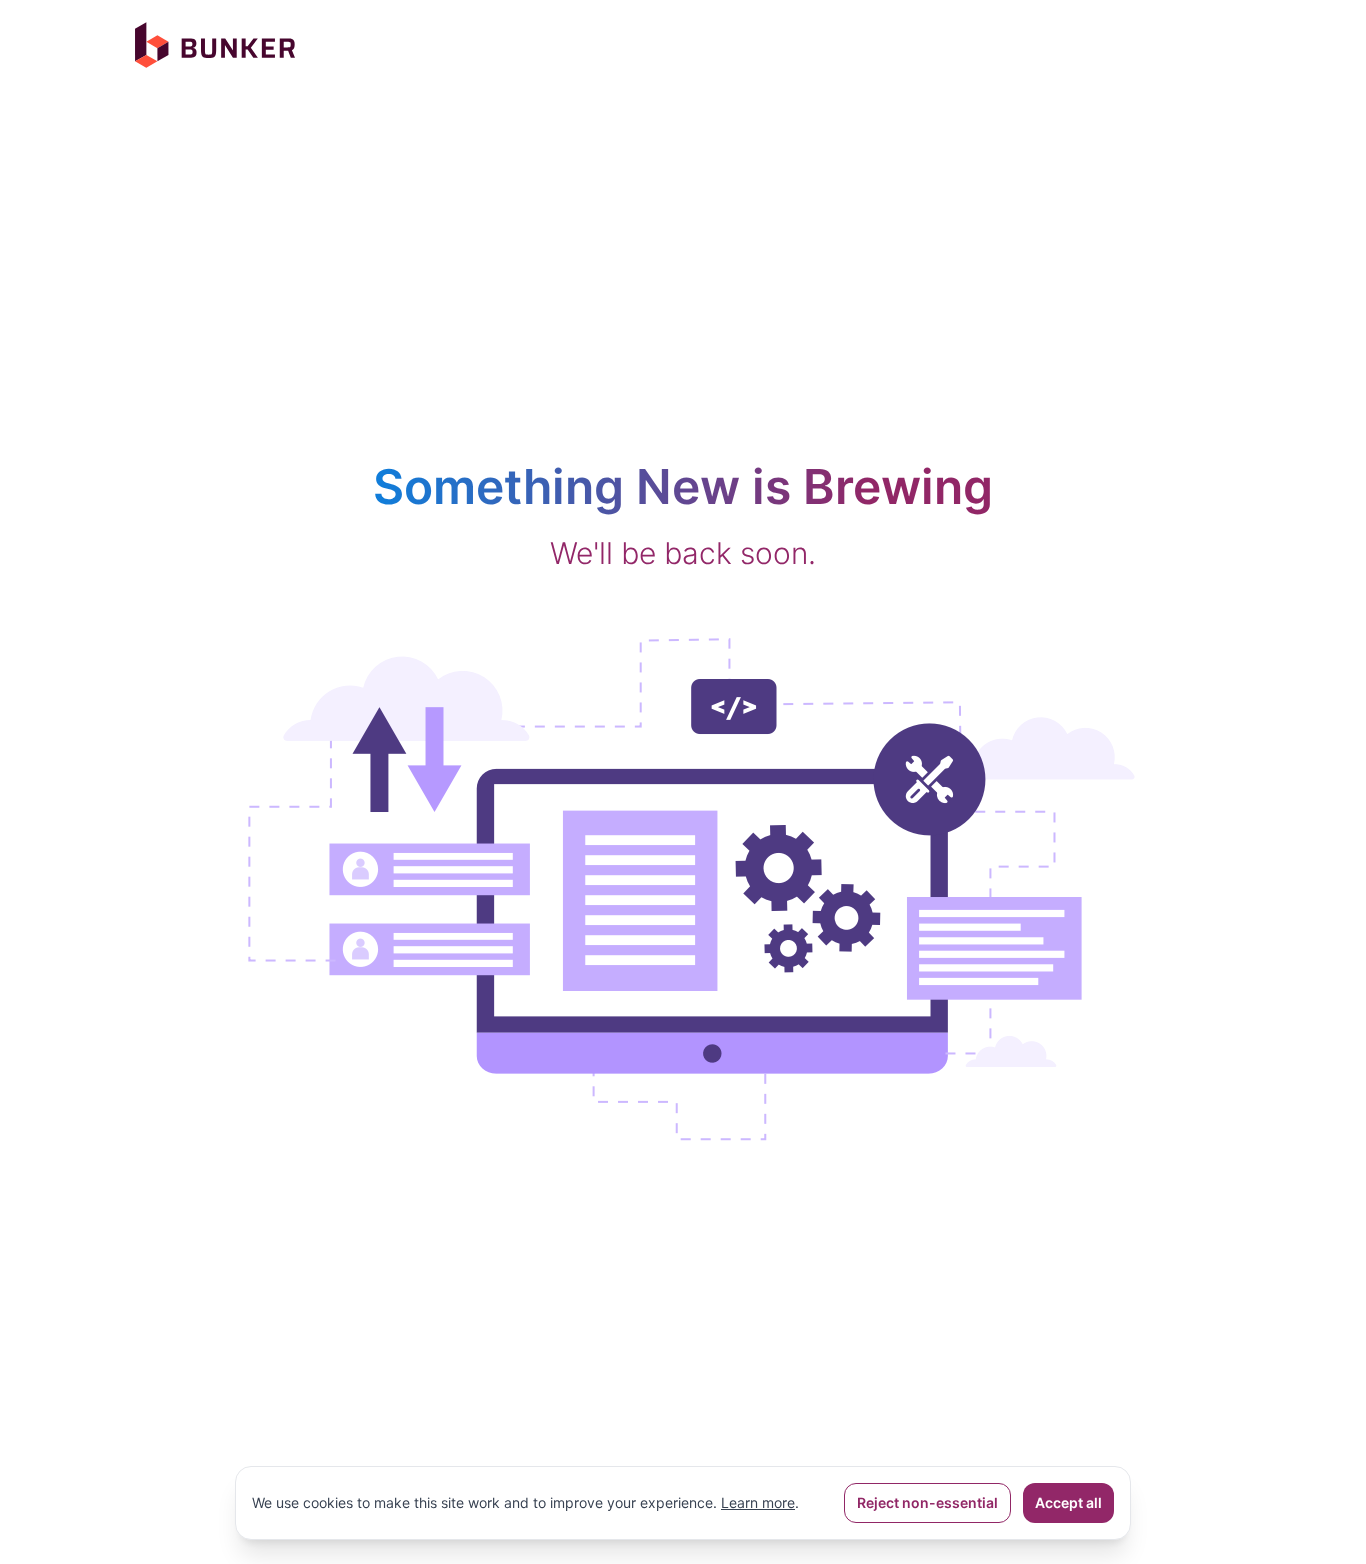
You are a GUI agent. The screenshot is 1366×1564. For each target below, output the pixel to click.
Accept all (1068, 1502)
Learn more (758, 1502)
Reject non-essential (927, 1502)
